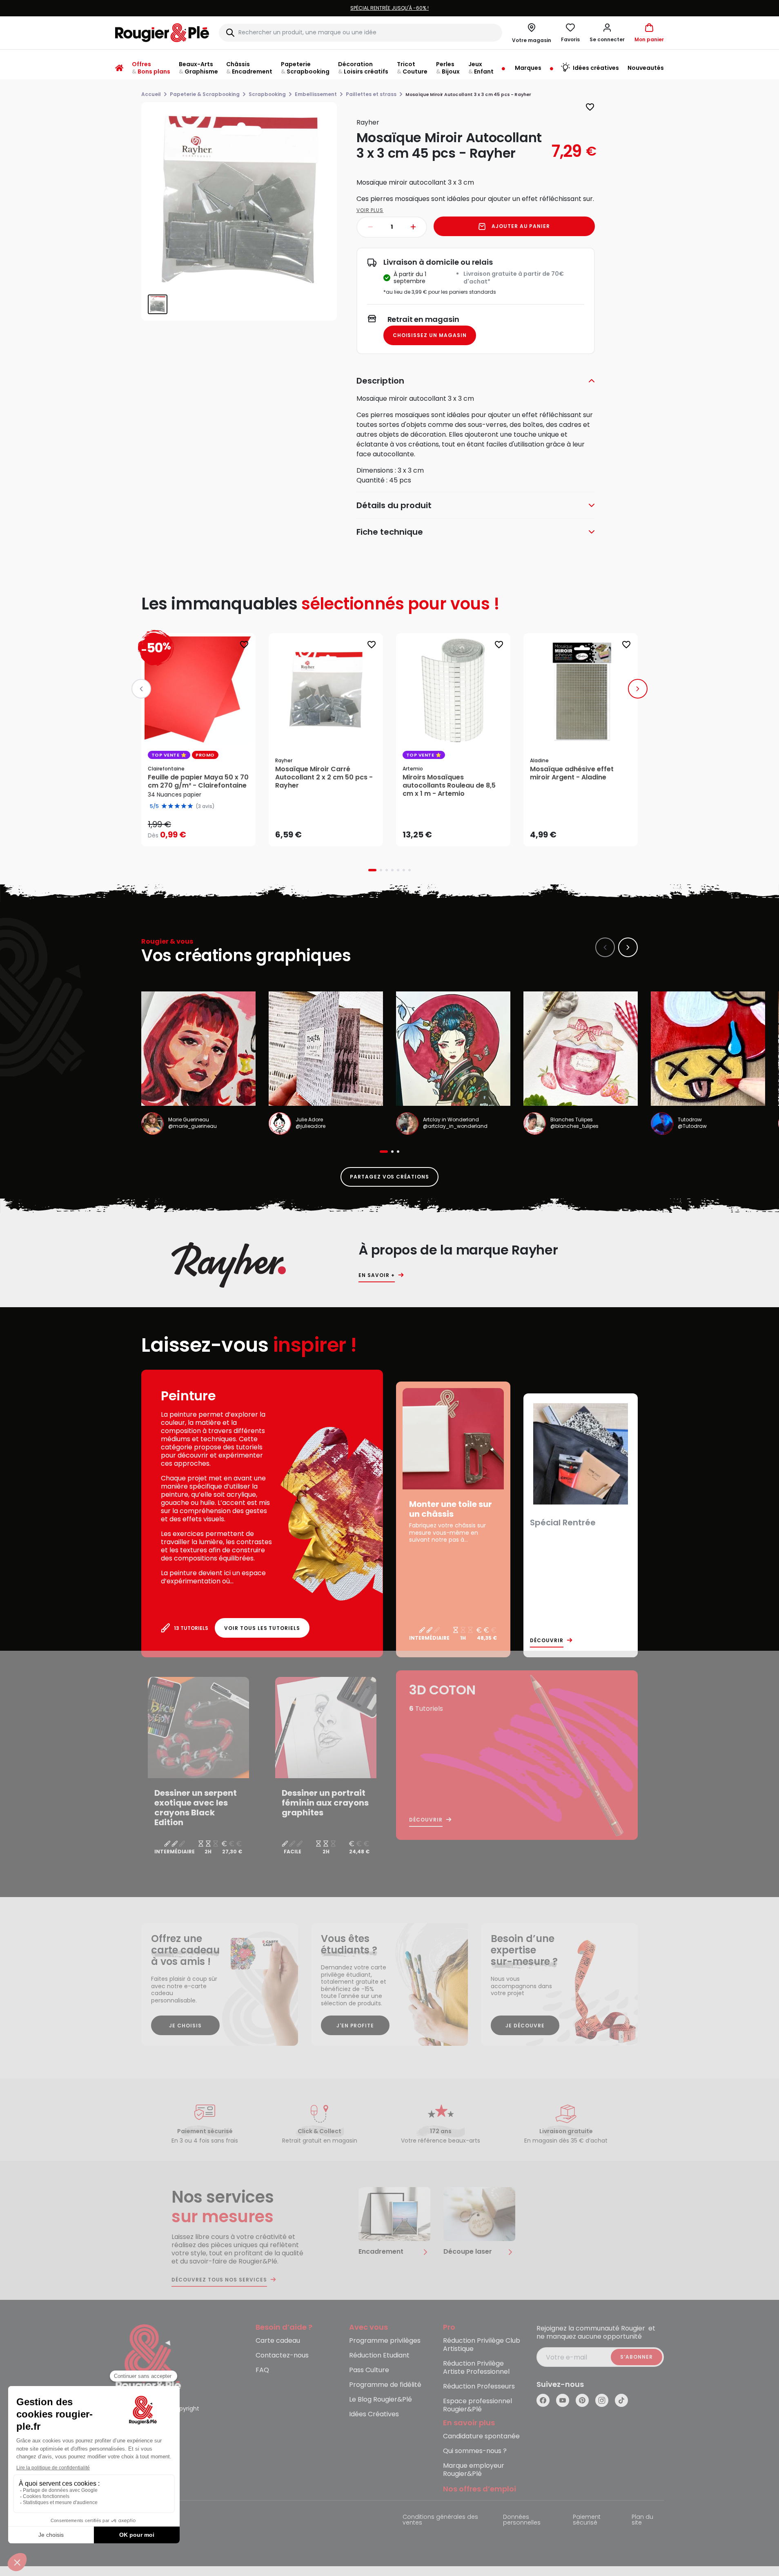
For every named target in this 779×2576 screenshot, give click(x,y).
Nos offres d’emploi (480, 2489)
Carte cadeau (278, 2341)
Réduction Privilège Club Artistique (482, 2345)
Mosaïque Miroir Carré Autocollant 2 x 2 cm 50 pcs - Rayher (324, 777)
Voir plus (370, 210)
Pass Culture (369, 2370)
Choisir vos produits (205, 829)
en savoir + (377, 1275)
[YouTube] (563, 2400)
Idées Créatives (374, 2414)
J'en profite (355, 2026)
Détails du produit (394, 505)
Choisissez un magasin (430, 335)
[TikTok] (621, 2400)
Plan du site (642, 2520)
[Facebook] (543, 2400)
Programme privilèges (385, 2341)
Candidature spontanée (481, 2436)
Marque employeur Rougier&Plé (474, 2470)
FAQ (262, 2370)
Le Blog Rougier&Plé (381, 2400)
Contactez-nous (282, 2356)
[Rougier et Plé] (148, 2358)
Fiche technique (390, 532)
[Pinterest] (582, 2400)
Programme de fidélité (385, 2385)
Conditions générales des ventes (440, 2520)
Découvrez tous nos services (219, 2280)
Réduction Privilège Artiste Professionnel (476, 2368)
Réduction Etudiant (379, 2356)
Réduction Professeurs (479, 2387)
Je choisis (185, 2026)
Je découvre (525, 2026)
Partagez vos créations (389, 1177)
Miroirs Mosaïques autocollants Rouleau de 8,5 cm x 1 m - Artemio (449, 786)
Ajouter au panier (521, 226)
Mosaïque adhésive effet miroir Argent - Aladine (572, 773)
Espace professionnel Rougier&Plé (477, 2405)
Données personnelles (522, 2520)
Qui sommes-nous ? (475, 2451)
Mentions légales (140, 2517)
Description (380, 381)
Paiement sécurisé (587, 2520)
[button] (607, 33)
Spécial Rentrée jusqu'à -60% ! (218, 8)
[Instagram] (602, 2400)
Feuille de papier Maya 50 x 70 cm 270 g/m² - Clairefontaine (198, 781)
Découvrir (547, 1641)
